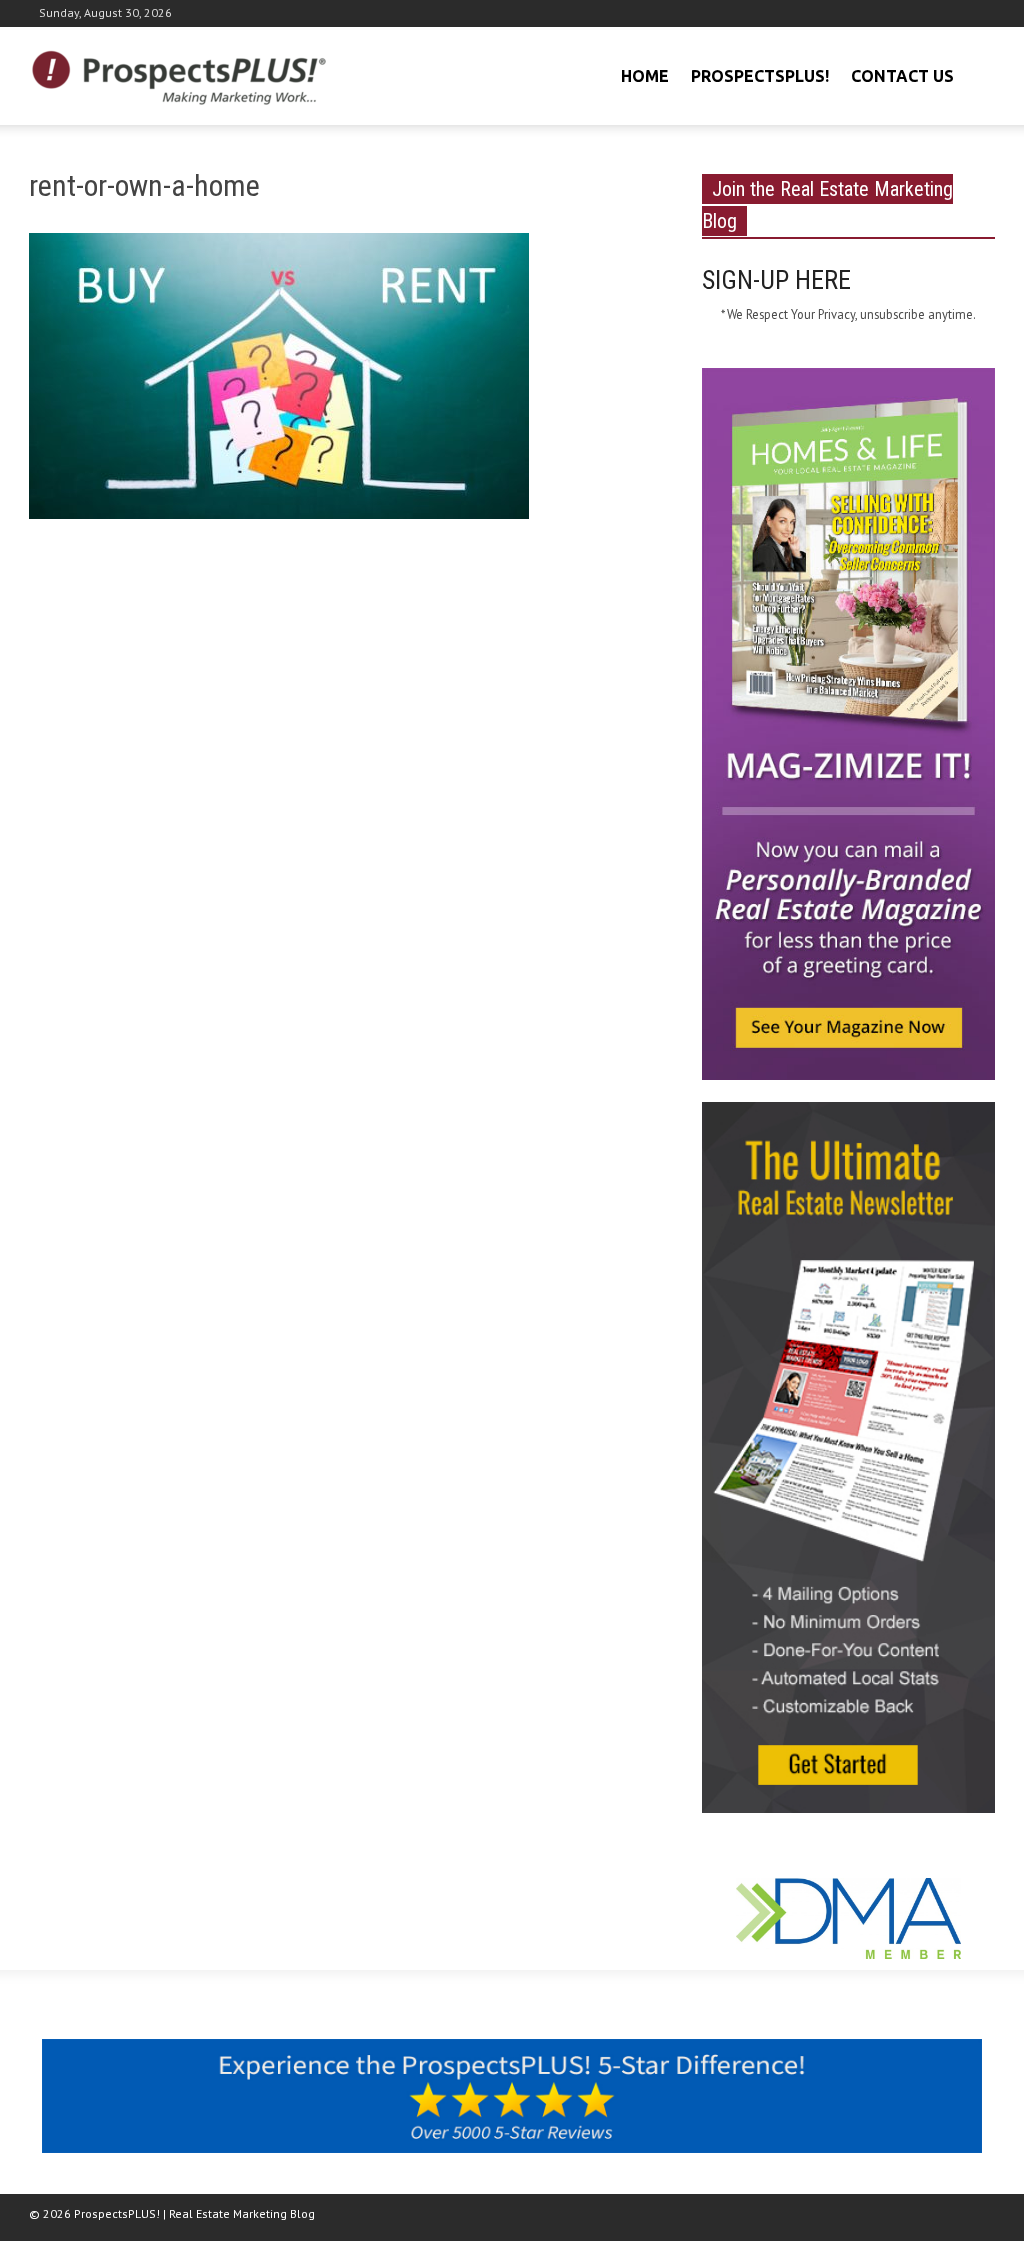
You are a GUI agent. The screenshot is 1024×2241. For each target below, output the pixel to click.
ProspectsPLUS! (760, 76)
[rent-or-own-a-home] (279, 380)
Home (645, 76)
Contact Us (902, 76)
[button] (977, 74)
